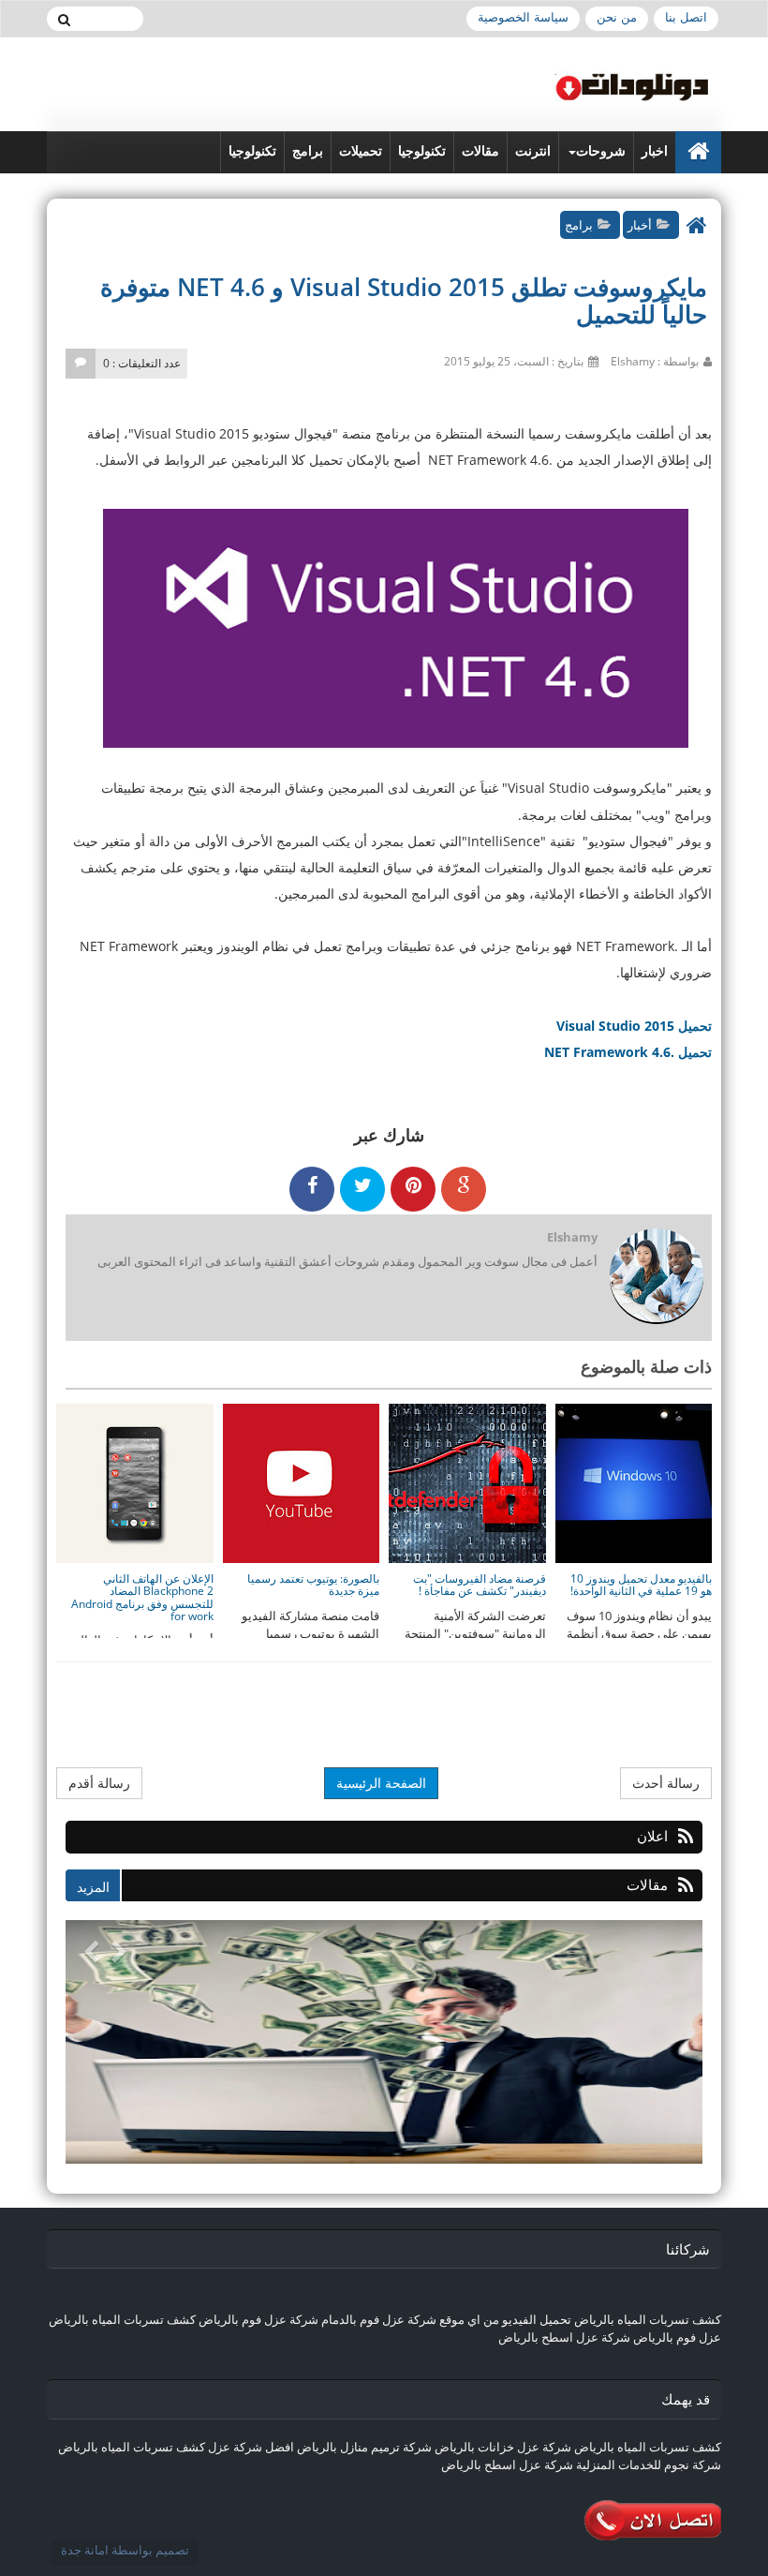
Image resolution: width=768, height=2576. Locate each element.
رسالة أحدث (666, 1783)
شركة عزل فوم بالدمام (379, 2319)
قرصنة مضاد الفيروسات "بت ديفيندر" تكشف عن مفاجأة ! (480, 1585)
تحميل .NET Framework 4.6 (628, 1052)
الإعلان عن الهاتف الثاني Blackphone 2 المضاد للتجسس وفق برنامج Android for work (142, 1597)
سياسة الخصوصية (523, 17)
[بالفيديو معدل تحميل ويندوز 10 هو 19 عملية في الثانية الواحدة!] (632, 1482)
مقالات (480, 151)
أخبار (640, 225)
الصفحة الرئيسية (381, 1783)
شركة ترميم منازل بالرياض (364, 2447)
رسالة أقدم (99, 1783)
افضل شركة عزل (250, 2447)
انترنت (533, 151)
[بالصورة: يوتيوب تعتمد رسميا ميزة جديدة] (300, 1482)
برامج (308, 151)
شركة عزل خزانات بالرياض (503, 2447)
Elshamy (572, 1237)
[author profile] (656, 1278)
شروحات (601, 151)
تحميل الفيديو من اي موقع (505, 2319)
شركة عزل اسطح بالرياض (564, 2337)
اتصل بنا (686, 17)
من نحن (617, 17)
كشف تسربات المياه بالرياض (648, 2319)
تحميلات (361, 151)
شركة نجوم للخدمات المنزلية (649, 2464)
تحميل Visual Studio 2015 (634, 1026)
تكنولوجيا (422, 151)
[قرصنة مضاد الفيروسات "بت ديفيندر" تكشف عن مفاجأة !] (466, 1482)
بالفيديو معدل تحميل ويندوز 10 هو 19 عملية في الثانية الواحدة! (641, 1585)
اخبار (655, 151)
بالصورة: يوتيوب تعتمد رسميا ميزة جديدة (313, 1585)
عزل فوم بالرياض (677, 2337)
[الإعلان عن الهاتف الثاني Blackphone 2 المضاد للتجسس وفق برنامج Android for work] (134, 1482)
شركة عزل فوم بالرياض (258, 2319)
